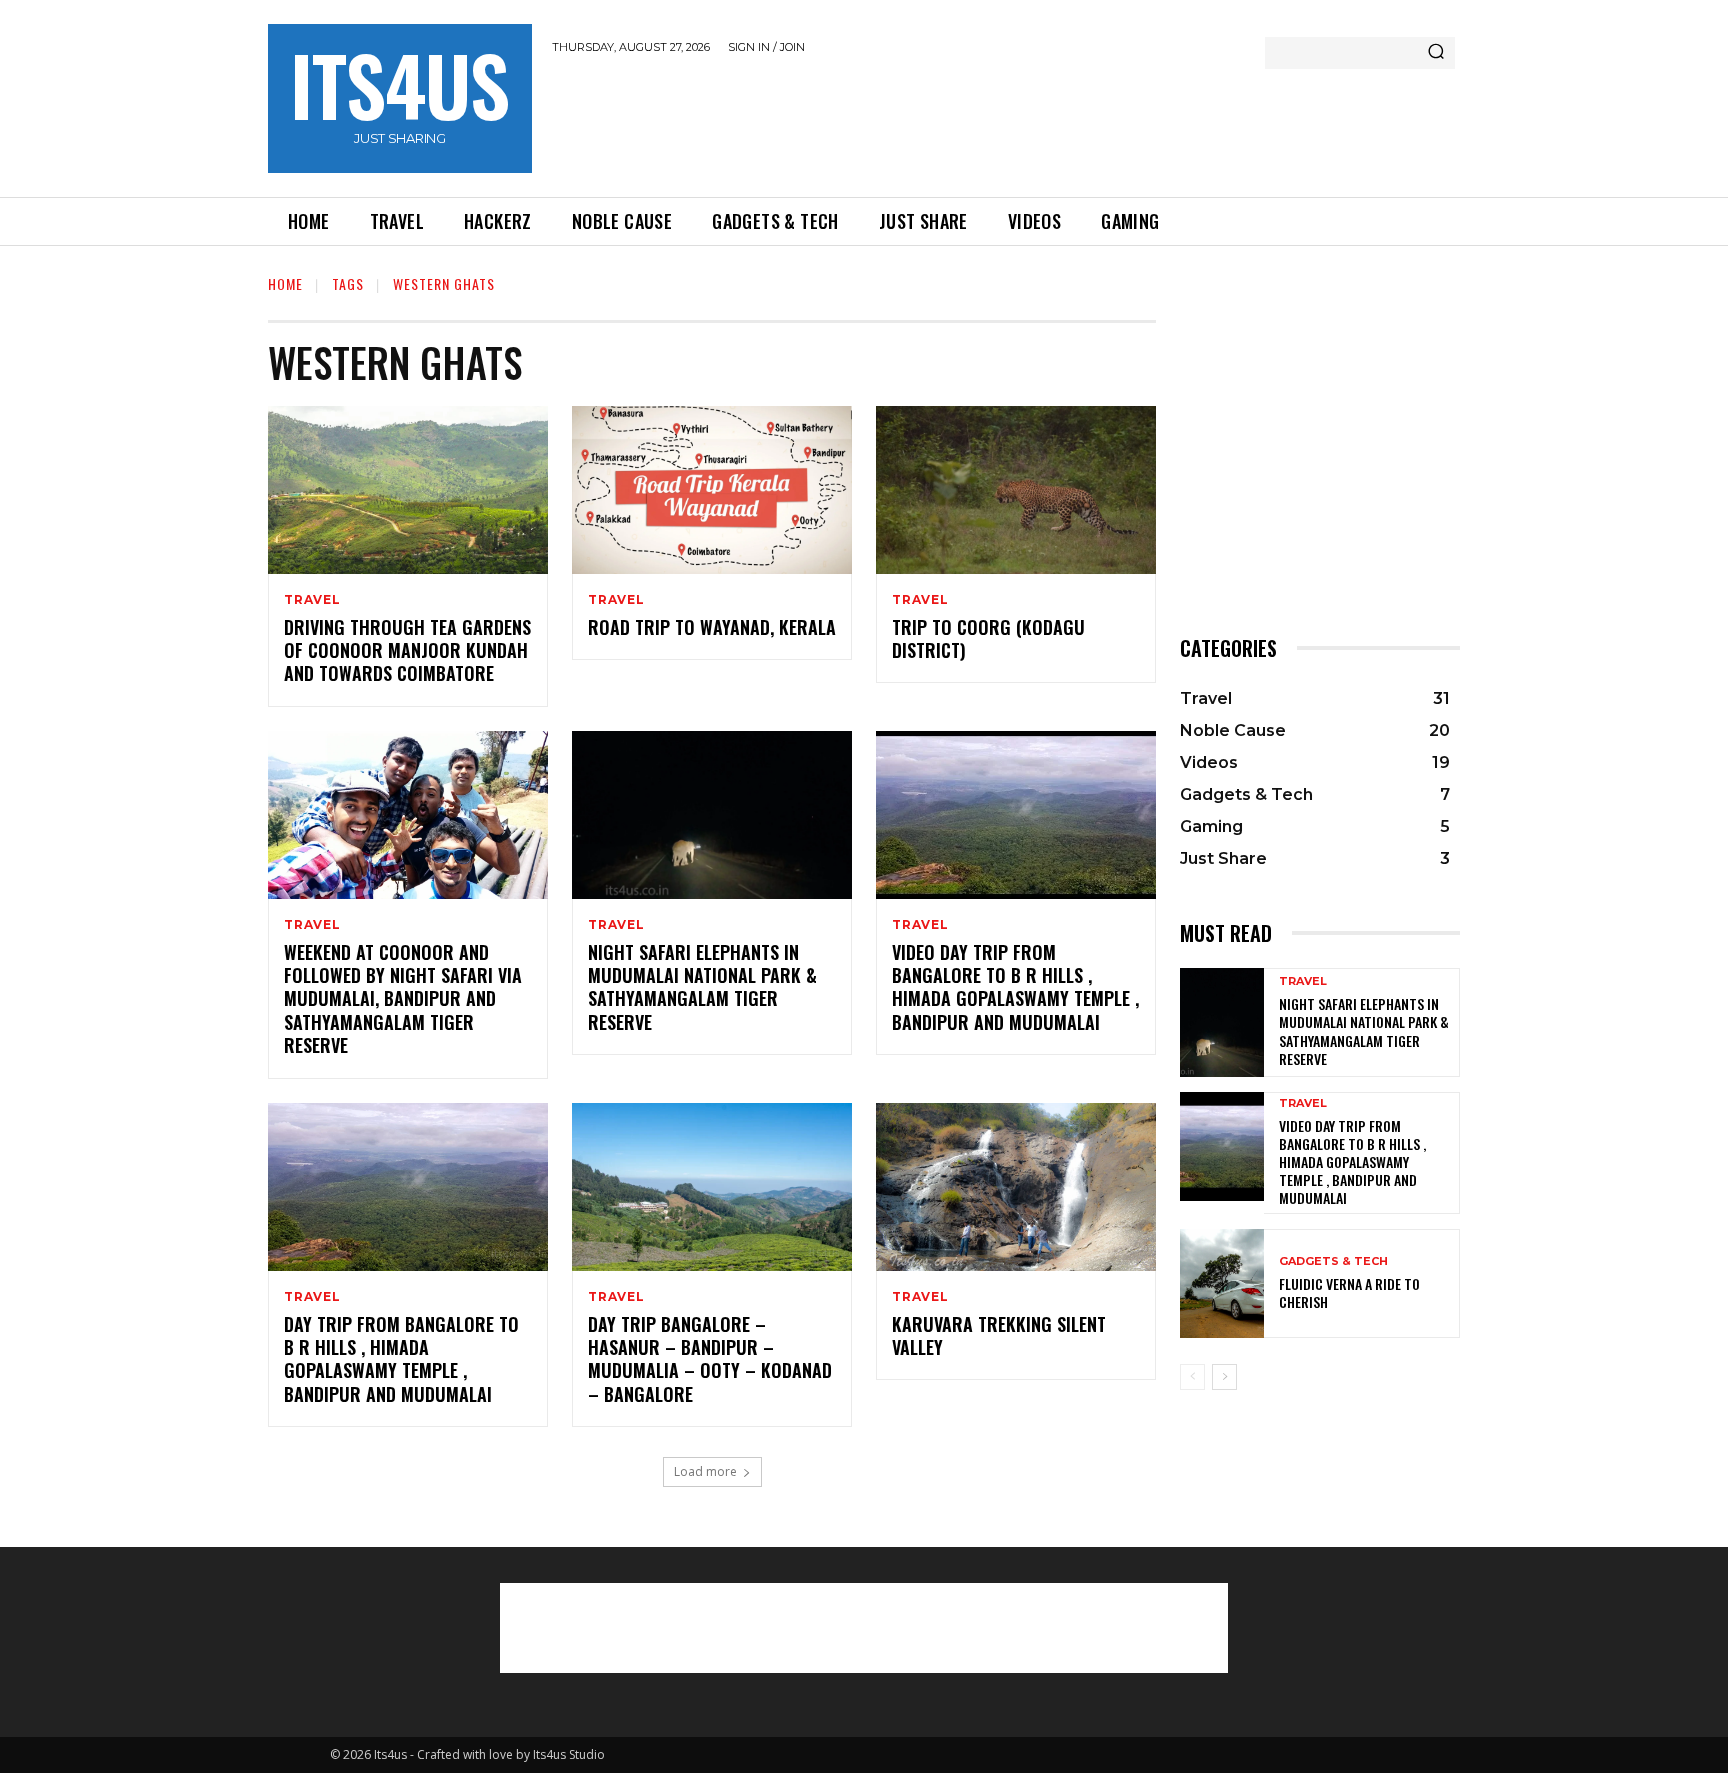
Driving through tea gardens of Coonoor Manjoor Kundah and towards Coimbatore (407, 650)
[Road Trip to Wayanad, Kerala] (712, 490)
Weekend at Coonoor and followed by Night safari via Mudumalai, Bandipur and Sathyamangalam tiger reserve (403, 999)
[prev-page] (1192, 1377)
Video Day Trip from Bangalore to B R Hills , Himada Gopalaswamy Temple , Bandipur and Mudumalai (1015, 987)
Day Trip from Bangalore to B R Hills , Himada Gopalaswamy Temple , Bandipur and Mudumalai (401, 1359)
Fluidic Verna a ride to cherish (1349, 1292)
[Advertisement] (916, 122)
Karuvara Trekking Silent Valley (999, 1335)
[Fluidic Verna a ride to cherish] (1222, 1283)
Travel (312, 600)
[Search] (1436, 53)
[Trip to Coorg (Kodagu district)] (1016, 490)
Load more (705, 1471)
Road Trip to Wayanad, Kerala (712, 627)
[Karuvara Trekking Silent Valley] (1016, 1187)
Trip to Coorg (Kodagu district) (988, 638)
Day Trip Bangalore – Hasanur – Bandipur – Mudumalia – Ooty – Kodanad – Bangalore (710, 1359)
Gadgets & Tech (1333, 1261)
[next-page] (1224, 1377)
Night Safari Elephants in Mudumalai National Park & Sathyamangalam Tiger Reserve (702, 987)
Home (285, 283)
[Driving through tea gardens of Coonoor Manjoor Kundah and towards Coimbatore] (408, 490)
